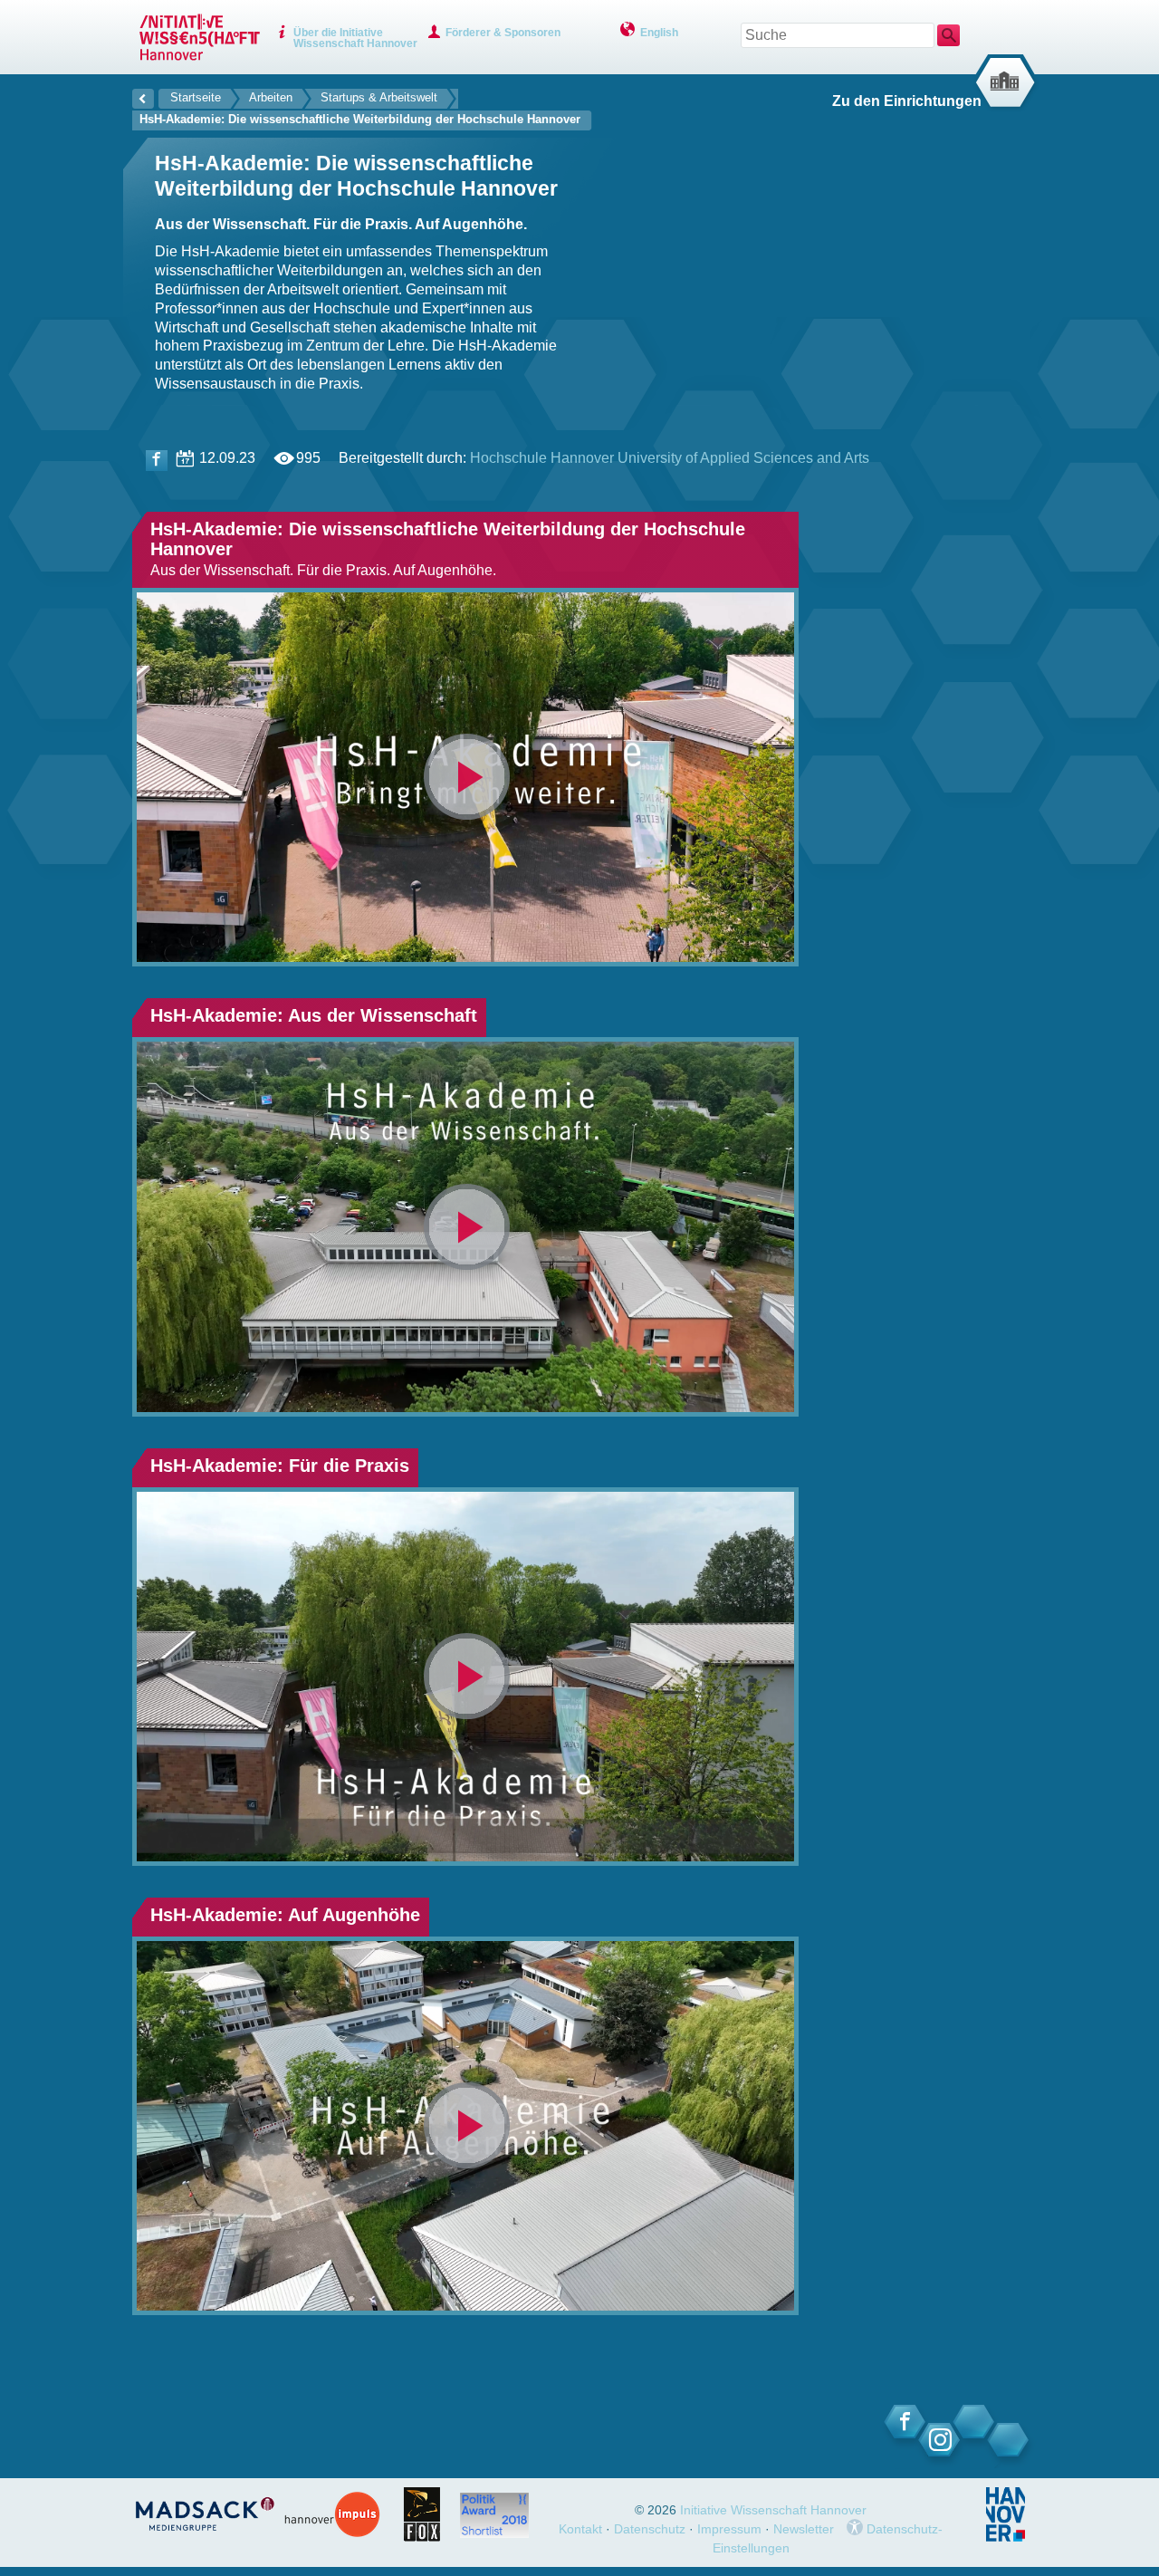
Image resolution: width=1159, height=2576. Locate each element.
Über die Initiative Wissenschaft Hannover (355, 38)
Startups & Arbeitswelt (379, 97)
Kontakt (580, 2529)
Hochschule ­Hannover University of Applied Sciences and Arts (670, 458)
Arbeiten (271, 97)
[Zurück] (143, 96)
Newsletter (804, 2529)
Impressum (729, 2529)
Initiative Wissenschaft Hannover (773, 2510)
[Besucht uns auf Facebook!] (157, 461)
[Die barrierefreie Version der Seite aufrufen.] (855, 2529)
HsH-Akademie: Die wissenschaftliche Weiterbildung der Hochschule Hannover (360, 119)
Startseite (196, 97)
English (659, 33)
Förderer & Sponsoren (503, 33)
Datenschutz (650, 2529)
